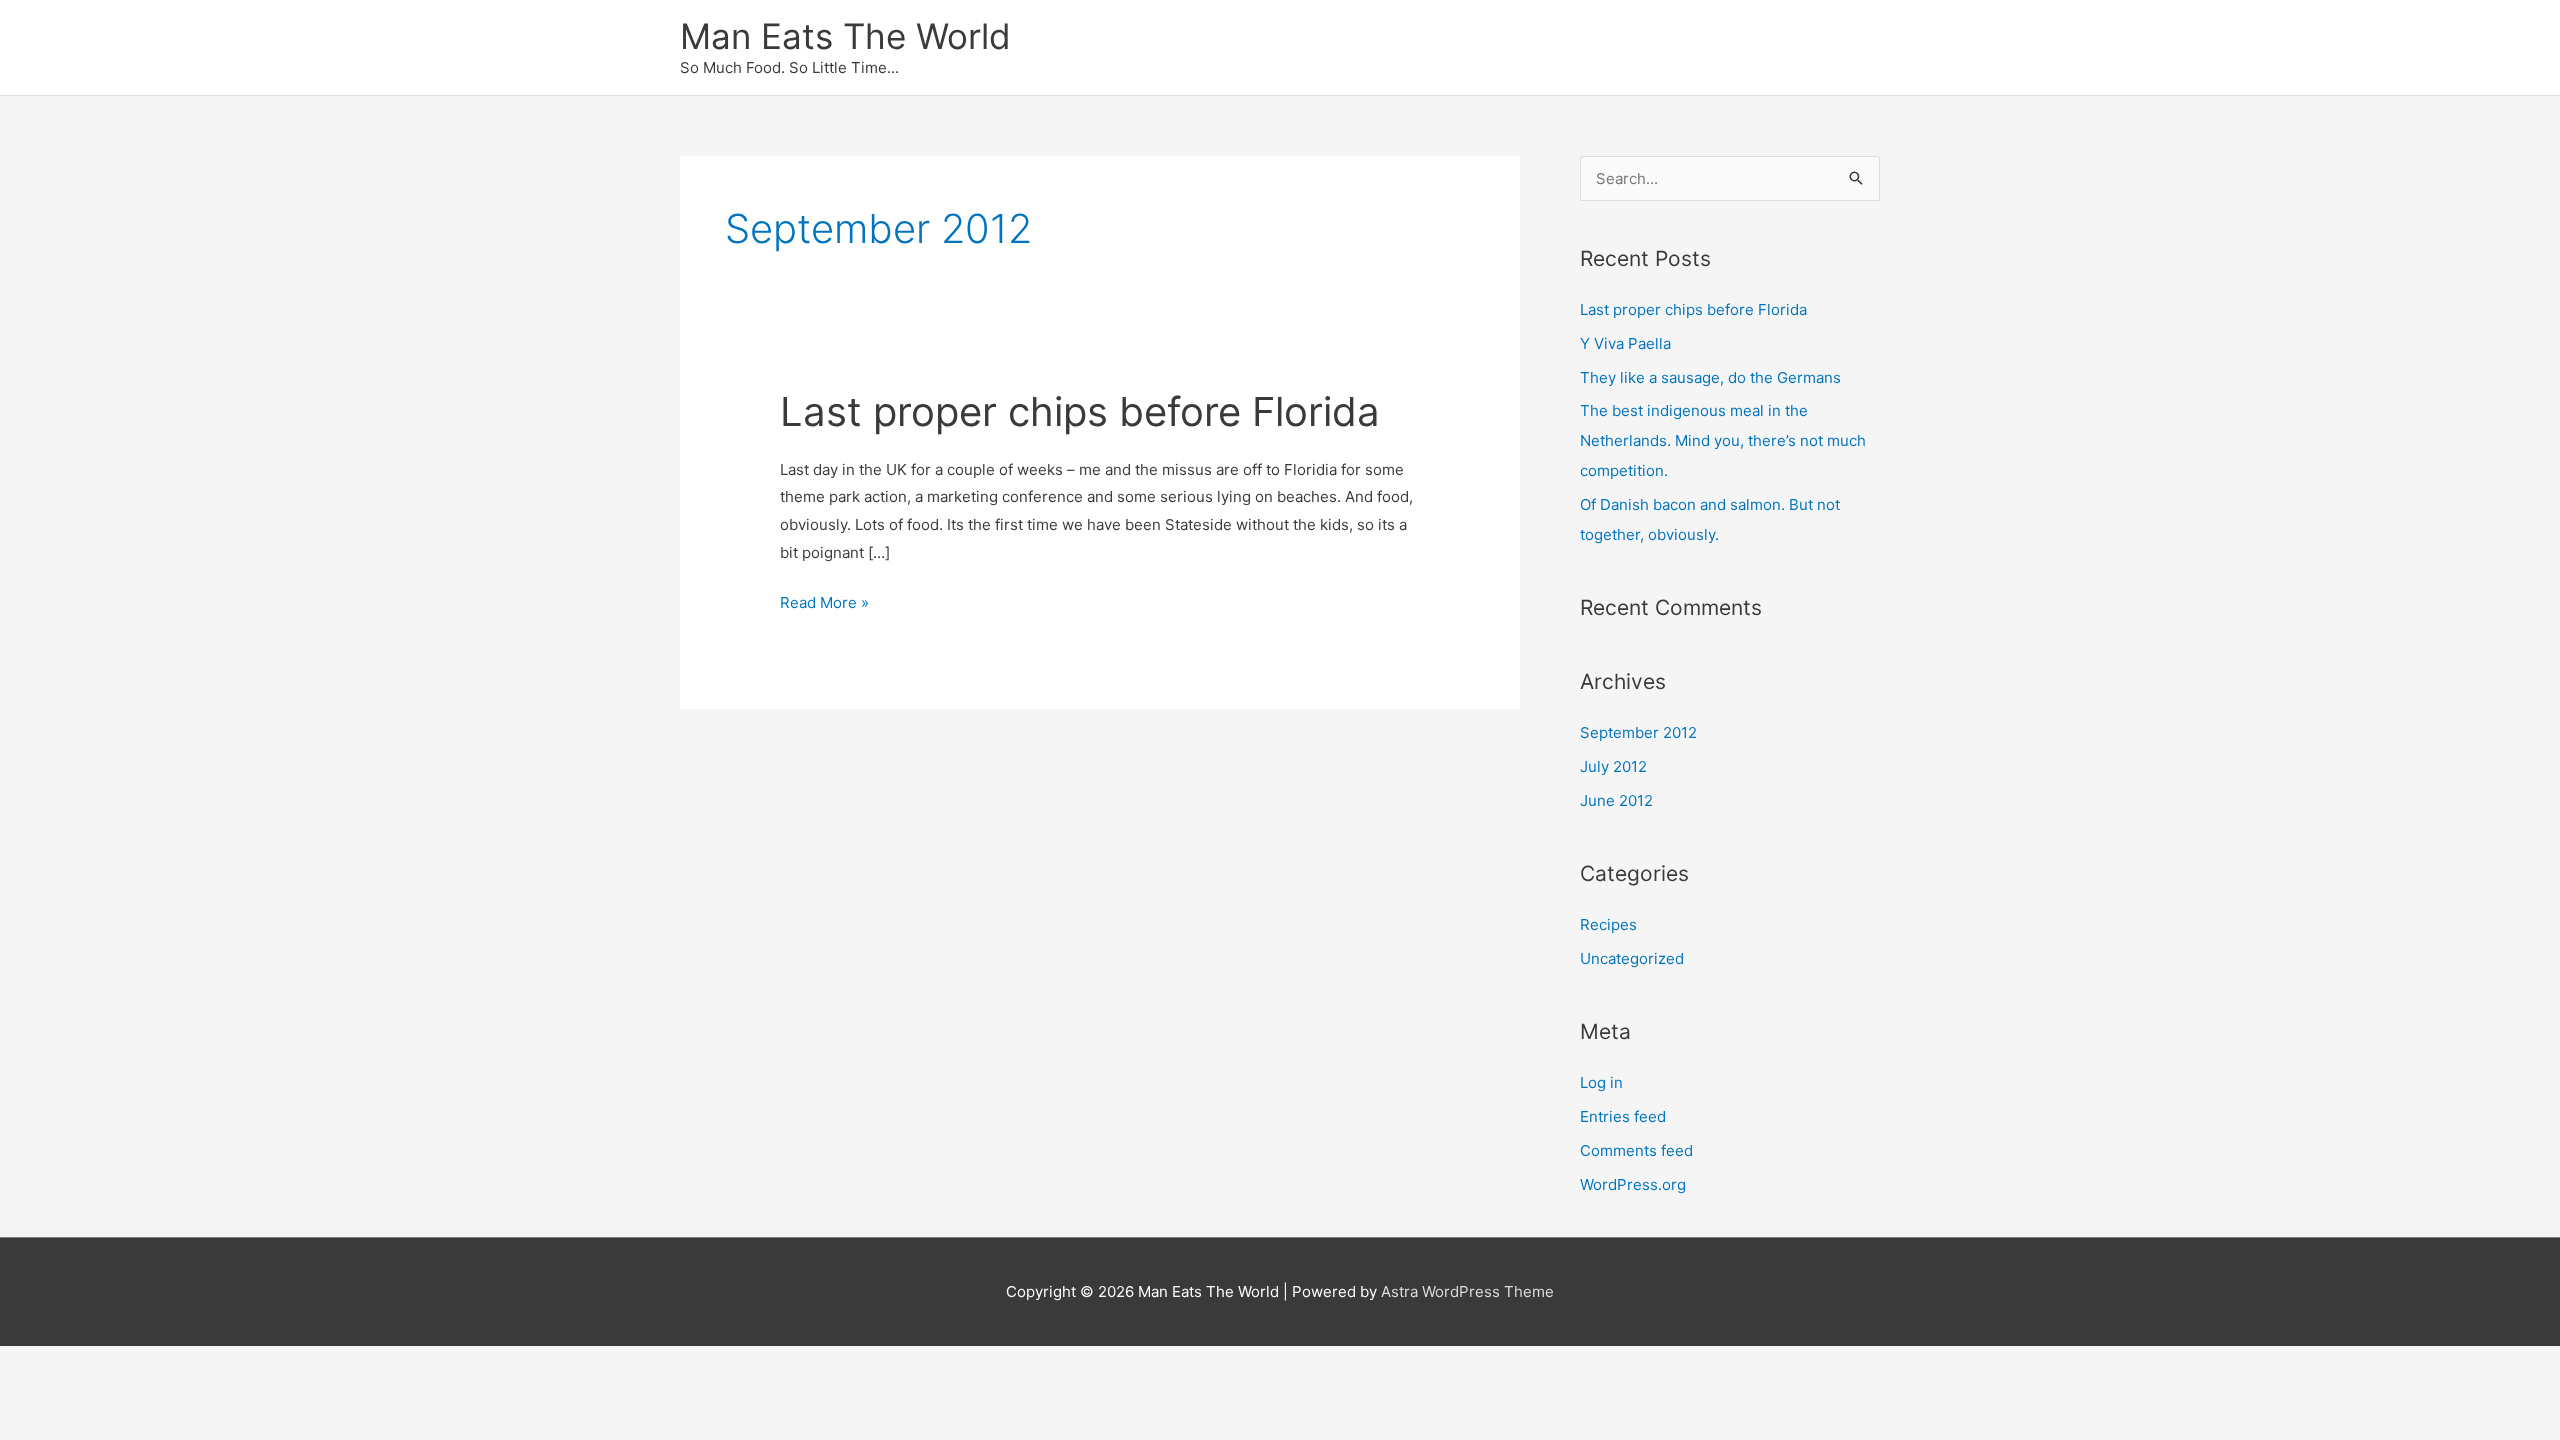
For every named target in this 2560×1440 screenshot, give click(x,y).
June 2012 (1616, 800)
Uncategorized (1632, 958)
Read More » (824, 604)
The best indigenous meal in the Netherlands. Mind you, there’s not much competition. (1723, 440)
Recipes (1608, 924)
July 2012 (1613, 766)
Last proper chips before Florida (1080, 411)
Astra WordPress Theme (1467, 1291)
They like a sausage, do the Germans (1710, 377)
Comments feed (1636, 1150)
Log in (1601, 1082)
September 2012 (1638, 732)
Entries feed (1623, 1116)
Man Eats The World (845, 36)
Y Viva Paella (1625, 343)
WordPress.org (1633, 1184)
